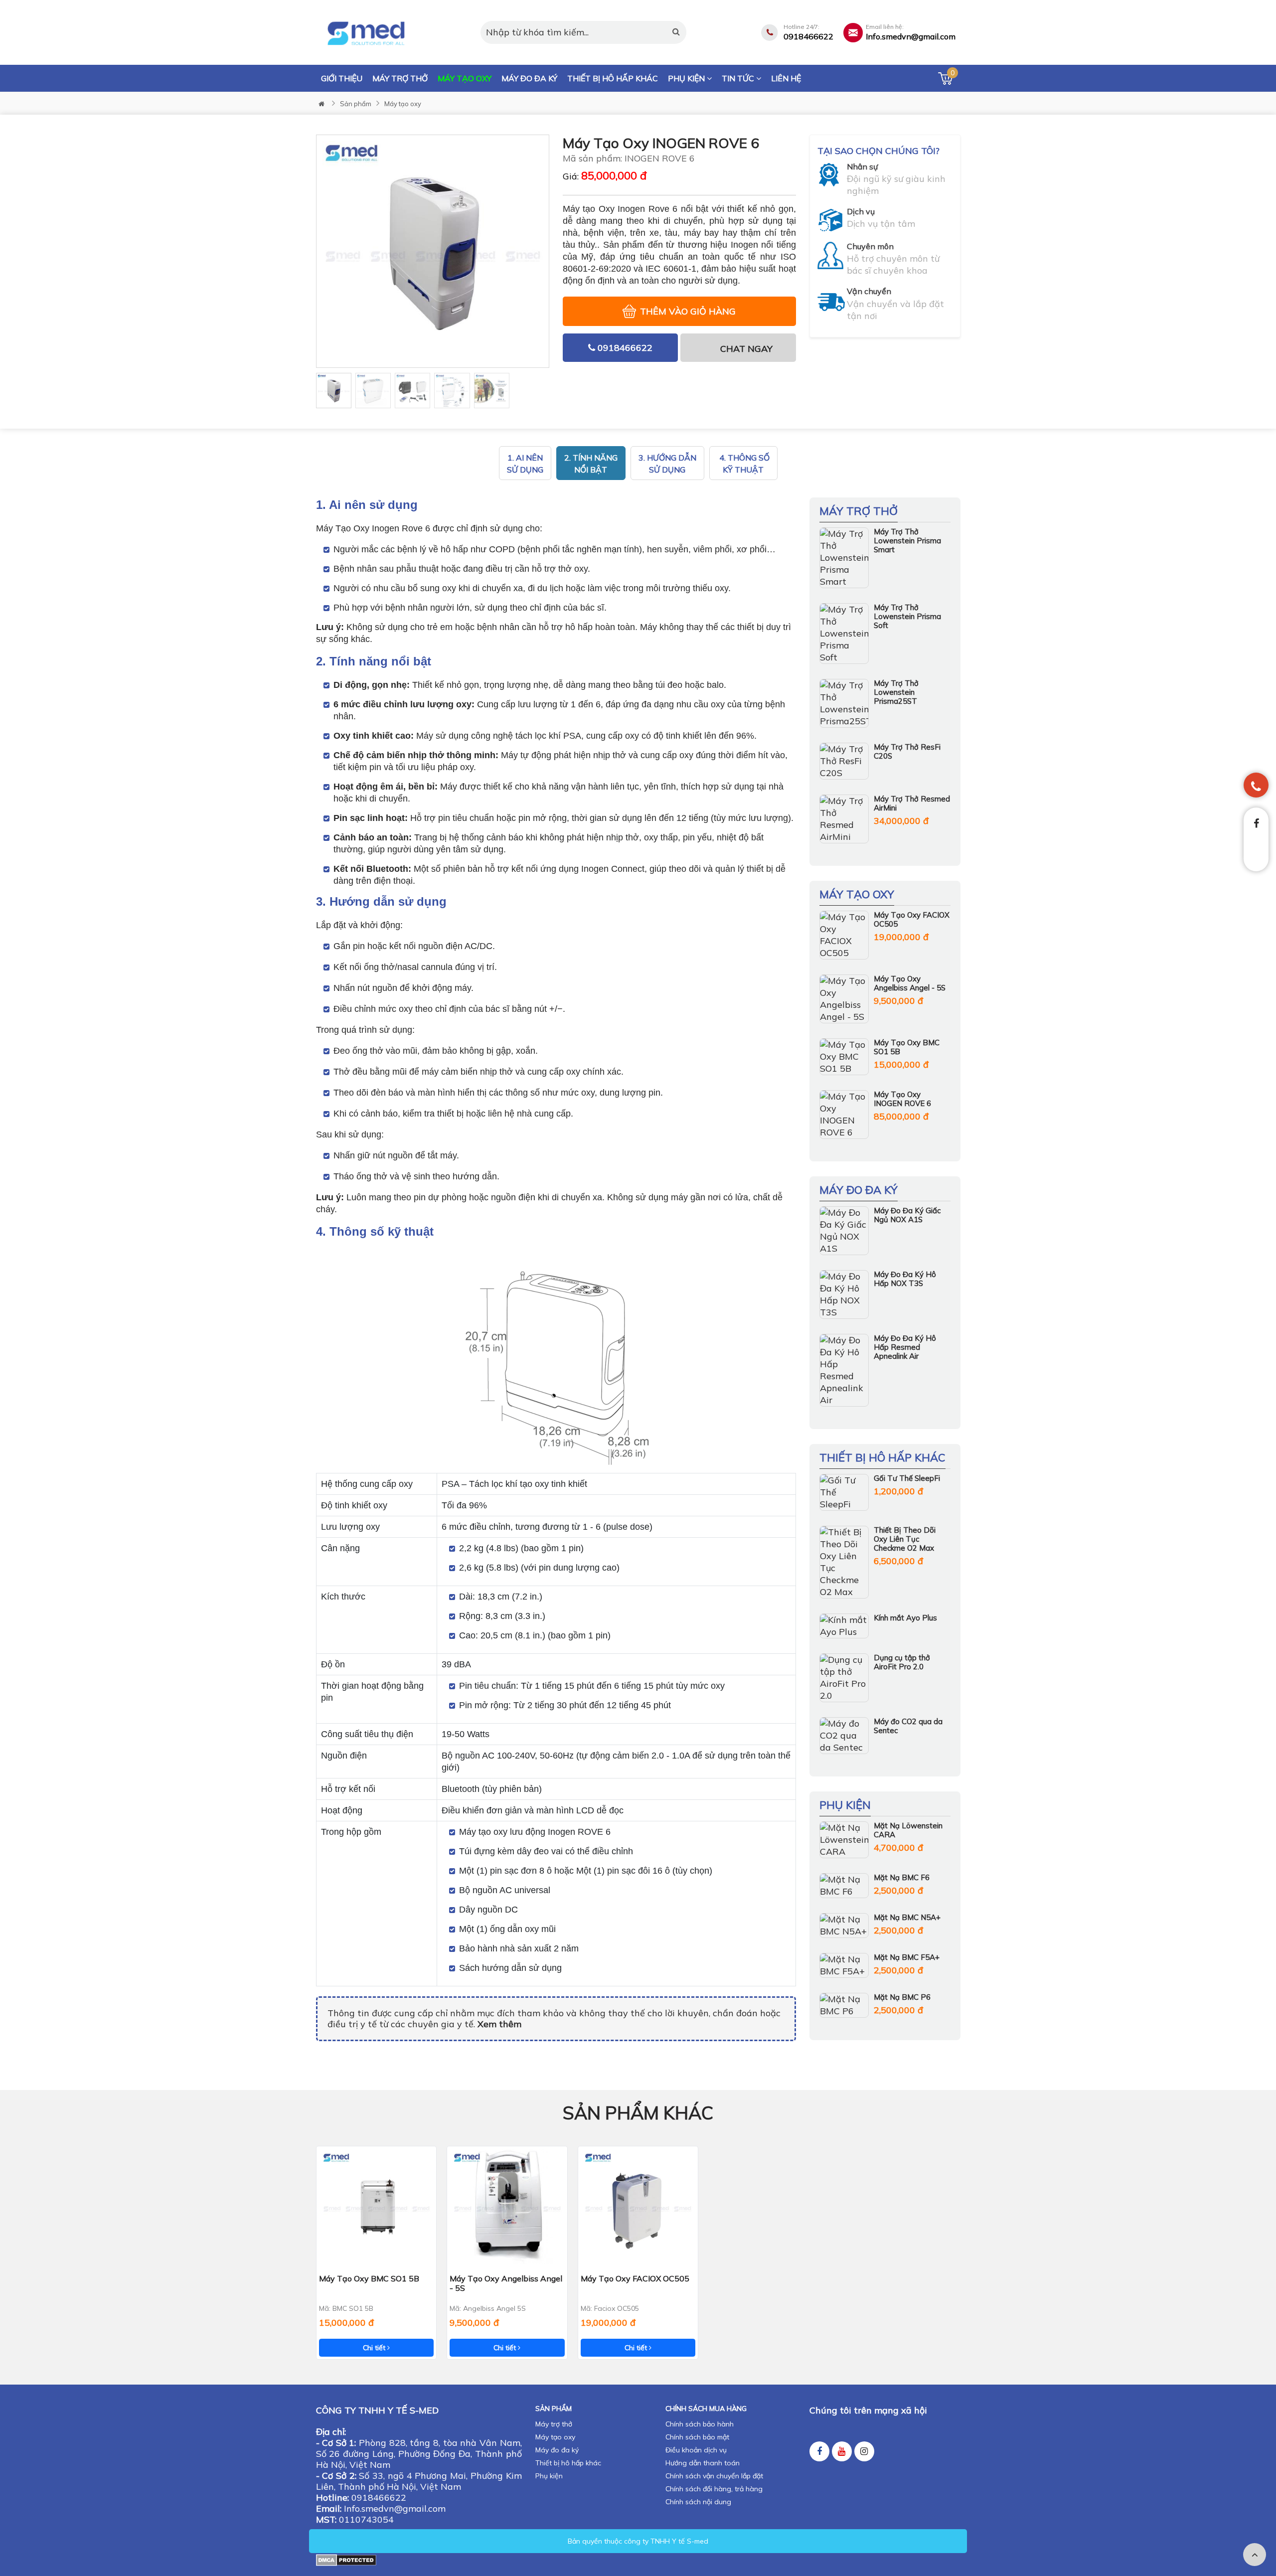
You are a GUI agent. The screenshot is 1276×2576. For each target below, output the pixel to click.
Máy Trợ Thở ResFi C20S (907, 751)
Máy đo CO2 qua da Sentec (908, 1726)
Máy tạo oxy (465, 78)
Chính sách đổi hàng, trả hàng (714, 2489)
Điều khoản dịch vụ (696, 2450)
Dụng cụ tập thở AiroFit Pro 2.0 (902, 1662)
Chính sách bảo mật (697, 2437)
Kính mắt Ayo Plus (905, 1618)
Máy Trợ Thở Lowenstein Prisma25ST (896, 692)
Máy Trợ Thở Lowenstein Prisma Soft (907, 616)
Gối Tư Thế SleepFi (907, 1478)
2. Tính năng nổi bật (591, 464)
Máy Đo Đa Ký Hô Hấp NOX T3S (905, 1279)
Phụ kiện (687, 78)
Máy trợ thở (400, 78)
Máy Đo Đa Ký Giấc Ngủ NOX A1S (907, 1215)
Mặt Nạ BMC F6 (902, 1877)
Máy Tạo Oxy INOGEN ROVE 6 (902, 1099)
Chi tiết (375, 2348)
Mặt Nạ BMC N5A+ (907, 1917)
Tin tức (739, 78)
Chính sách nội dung (698, 2502)
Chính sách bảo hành (700, 2424)
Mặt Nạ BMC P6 (902, 1997)
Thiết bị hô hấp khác (613, 78)
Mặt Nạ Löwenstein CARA (908, 1830)
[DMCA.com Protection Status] (346, 2559)
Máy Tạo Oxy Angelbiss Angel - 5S (910, 983)
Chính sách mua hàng (706, 2409)
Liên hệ (786, 78)
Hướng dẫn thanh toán (703, 2463)
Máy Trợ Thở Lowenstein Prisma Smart (907, 541)
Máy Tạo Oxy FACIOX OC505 (912, 919)
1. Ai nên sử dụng (525, 464)
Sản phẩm (356, 104)
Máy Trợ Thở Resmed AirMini (912, 803)
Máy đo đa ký (529, 78)
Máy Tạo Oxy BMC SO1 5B (907, 1047)
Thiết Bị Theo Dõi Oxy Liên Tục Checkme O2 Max (905, 1539)
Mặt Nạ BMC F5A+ (907, 1957)
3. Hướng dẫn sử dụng (667, 464)
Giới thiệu (342, 78)
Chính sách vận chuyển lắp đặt (714, 2476)
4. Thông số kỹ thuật (743, 464)
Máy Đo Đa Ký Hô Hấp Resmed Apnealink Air (905, 1347)
